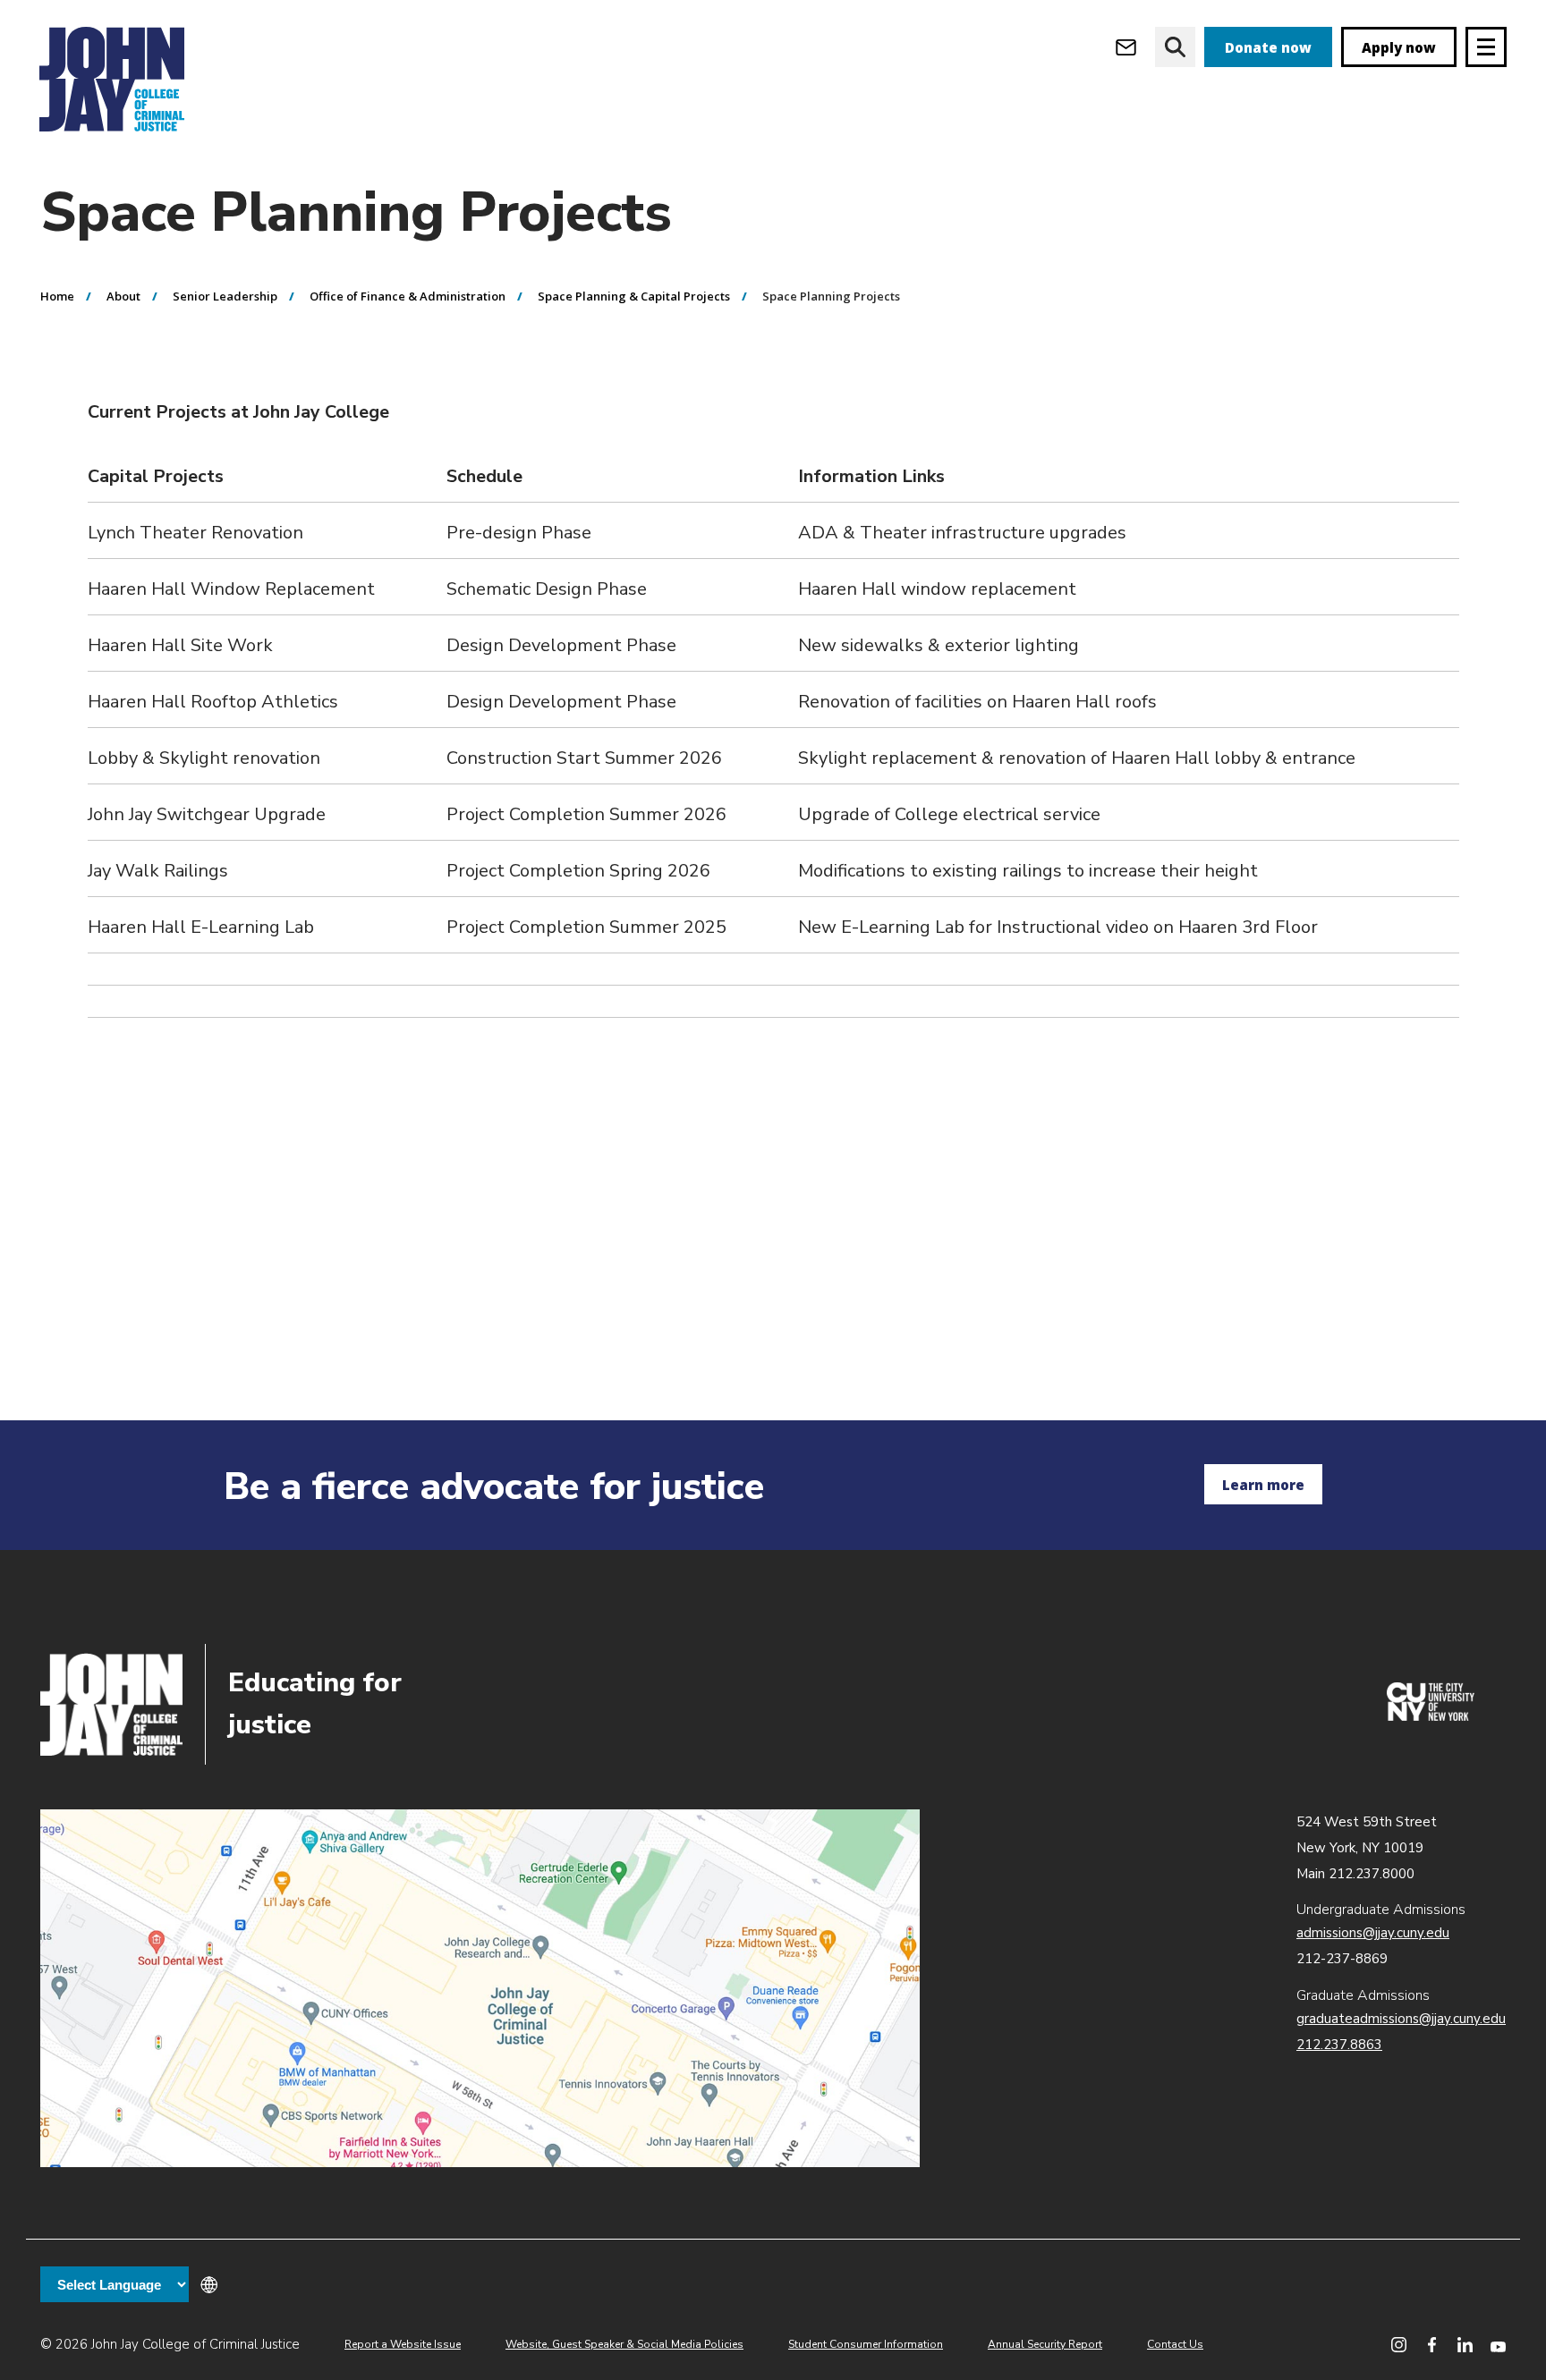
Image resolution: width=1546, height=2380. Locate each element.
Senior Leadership (225, 296)
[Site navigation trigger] (1486, 47)
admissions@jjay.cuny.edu (1373, 1933)
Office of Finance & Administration (408, 296)
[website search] (1175, 47)
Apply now (1399, 47)
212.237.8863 (1339, 2045)
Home (57, 296)
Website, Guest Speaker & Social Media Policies (624, 2344)
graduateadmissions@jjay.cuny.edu (1401, 2019)
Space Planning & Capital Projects (634, 296)
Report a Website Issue (403, 2344)
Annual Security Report (1045, 2344)
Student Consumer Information (866, 2344)
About (123, 296)
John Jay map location (480, 1988)
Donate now (1268, 47)
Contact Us (1175, 2344)
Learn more (1263, 1485)
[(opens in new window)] (1431, 1716)
